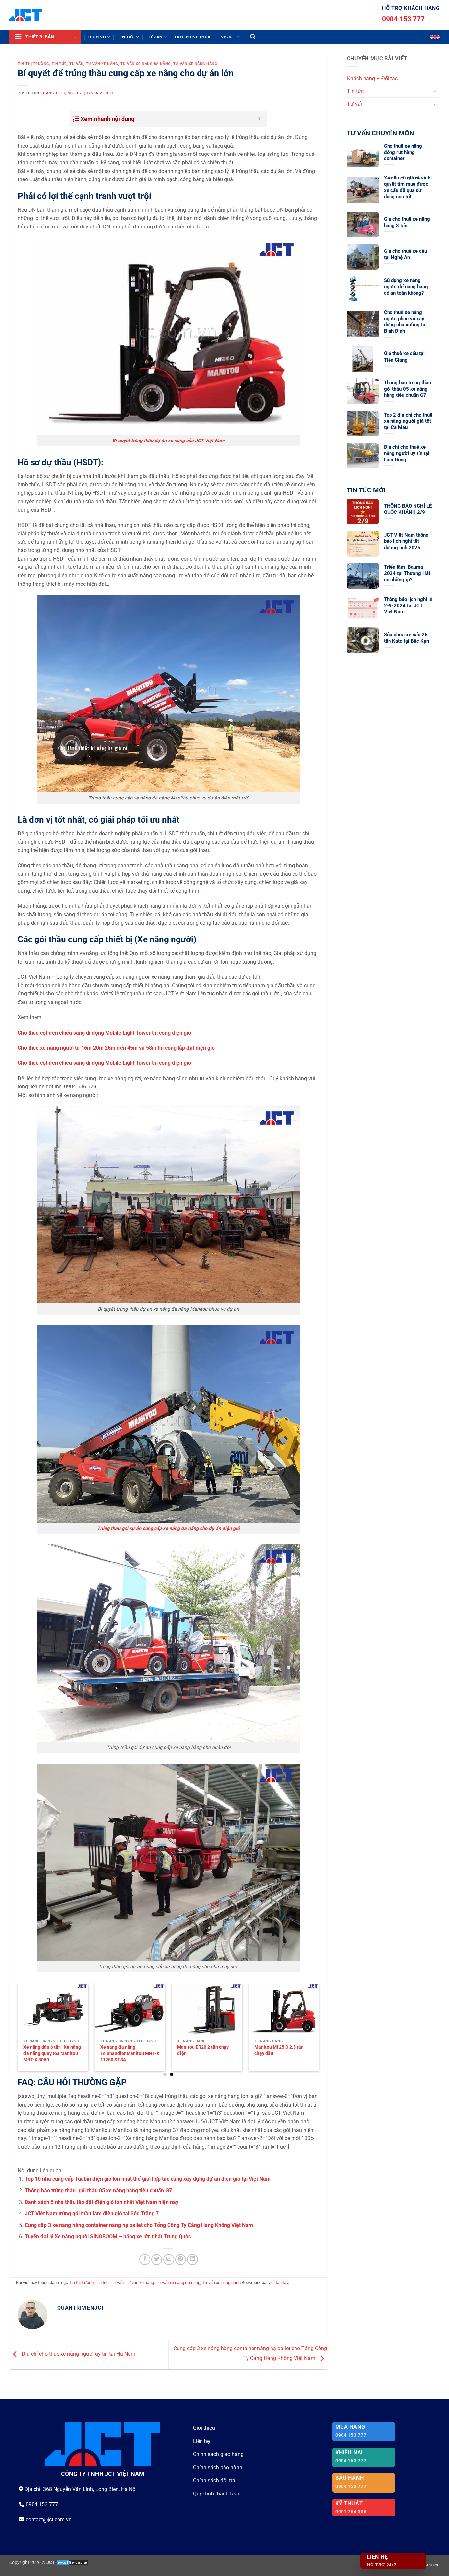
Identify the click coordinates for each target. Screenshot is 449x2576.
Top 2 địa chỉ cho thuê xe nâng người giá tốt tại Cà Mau (408, 421)
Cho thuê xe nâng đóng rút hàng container (403, 152)
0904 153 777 (403, 19)
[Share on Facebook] (145, 2260)
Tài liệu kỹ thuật (194, 37)
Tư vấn (155, 37)
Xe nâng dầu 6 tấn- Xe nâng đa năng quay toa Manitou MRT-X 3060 (52, 2053)
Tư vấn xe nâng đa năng (145, 64)
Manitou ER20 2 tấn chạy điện (203, 2050)
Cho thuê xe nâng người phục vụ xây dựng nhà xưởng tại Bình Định (405, 322)
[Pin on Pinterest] (181, 2260)
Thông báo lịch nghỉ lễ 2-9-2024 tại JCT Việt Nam (408, 606)
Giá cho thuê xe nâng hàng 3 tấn (407, 222)
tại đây (282, 2283)
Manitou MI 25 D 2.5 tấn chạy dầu (279, 2050)
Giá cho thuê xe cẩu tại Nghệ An (405, 254)
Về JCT (228, 37)
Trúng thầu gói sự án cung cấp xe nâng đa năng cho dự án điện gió (168, 1528)
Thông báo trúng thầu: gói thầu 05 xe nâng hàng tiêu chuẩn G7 (98, 2191)
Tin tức (126, 37)
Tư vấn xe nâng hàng (195, 64)
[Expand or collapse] (260, 119)
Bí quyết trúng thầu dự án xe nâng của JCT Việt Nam (168, 441)
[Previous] (29, 2015)
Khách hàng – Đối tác (372, 78)
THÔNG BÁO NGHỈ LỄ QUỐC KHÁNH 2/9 (408, 509)
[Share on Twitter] (157, 2260)
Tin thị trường (34, 64)
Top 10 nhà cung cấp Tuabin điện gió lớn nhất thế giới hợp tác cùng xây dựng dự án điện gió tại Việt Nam (148, 2179)
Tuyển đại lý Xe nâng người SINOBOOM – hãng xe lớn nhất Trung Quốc (108, 2237)
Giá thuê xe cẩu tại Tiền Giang (404, 357)
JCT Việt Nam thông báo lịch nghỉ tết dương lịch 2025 (406, 541)
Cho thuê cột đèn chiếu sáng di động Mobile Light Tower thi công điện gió (104, 1033)
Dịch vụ (97, 37)
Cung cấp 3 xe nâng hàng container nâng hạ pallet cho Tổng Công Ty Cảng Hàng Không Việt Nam (139, 2225)
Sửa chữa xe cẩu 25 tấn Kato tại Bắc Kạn (406, 638)
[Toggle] (435, 91)
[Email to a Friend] (169, 2260)
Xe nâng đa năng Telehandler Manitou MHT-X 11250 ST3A (130, 2053)
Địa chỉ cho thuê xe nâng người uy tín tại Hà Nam (78, 2354)
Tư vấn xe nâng (102, 64)
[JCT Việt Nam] (25, 15)
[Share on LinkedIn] (192, 2260)
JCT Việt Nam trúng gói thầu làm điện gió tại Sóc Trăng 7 (92, 2214)
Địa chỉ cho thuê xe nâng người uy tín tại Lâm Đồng (407, 453)
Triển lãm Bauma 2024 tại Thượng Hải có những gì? (407, 573)
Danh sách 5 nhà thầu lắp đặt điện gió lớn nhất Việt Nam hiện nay (102, 2202)
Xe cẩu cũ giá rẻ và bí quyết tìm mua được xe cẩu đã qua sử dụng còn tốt (408, 187)
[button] (45, 37)
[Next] (308, 2015)
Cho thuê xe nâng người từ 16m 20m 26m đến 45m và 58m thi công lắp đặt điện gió (116, 1048)
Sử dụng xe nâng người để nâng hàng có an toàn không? (406, 287)
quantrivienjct (99, 93)
